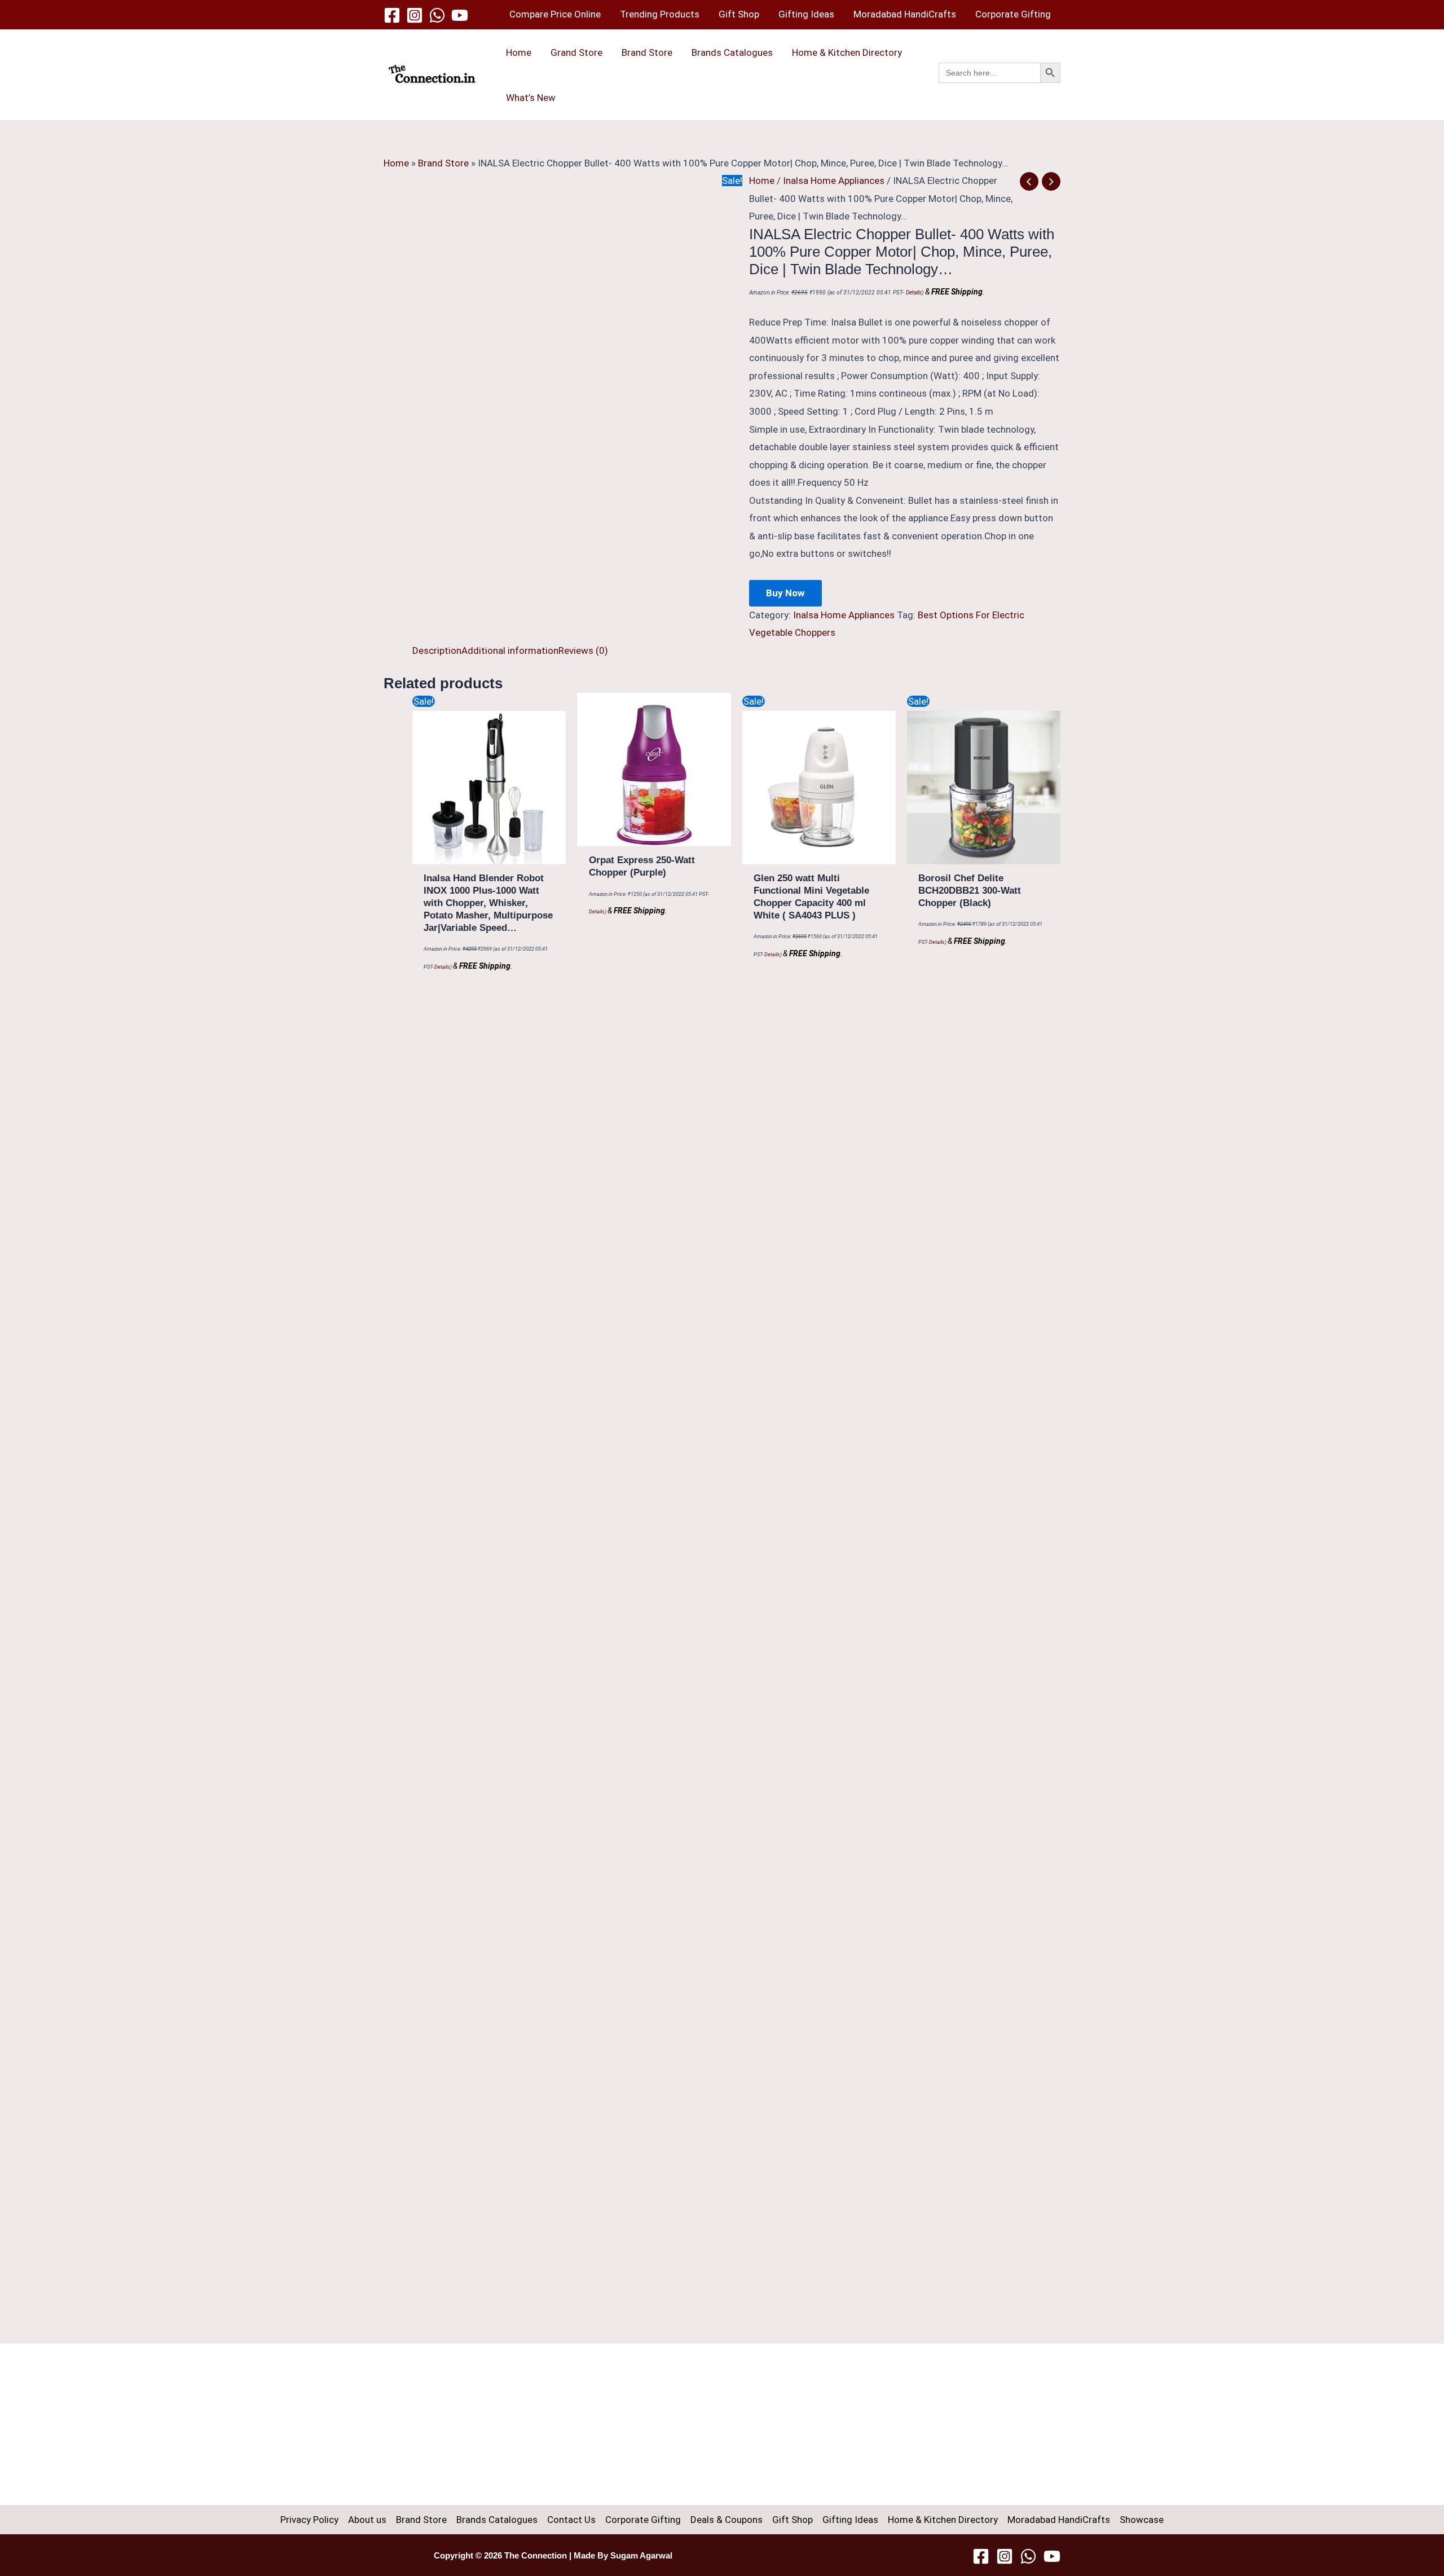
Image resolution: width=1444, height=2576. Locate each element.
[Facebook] (392, 15)
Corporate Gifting (1013, 14)
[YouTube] (460, 15)
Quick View (489, 854)
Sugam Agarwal (641, 2556)
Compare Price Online (555, 14)
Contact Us (571, 2520)
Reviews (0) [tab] (583, 650)
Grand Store (576, 52)
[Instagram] (415, 15)
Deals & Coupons (727, 2520)
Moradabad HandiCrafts (905, 14)
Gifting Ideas (806, 14)
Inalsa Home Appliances (834, 181)
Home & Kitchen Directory (847, 52)
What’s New (531, 98)
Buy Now (785, 593)
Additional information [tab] (510, 650)
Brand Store (647, 52)
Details (914, 293)
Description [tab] (437, 650)
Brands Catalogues (732, 52)
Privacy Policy (309, 2520)
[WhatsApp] (437, 15)
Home (519, 52)
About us (367, 2520)
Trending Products (660, 14)
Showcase (1142, 2520)
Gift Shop (739, 14)
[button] (1000, 85)
